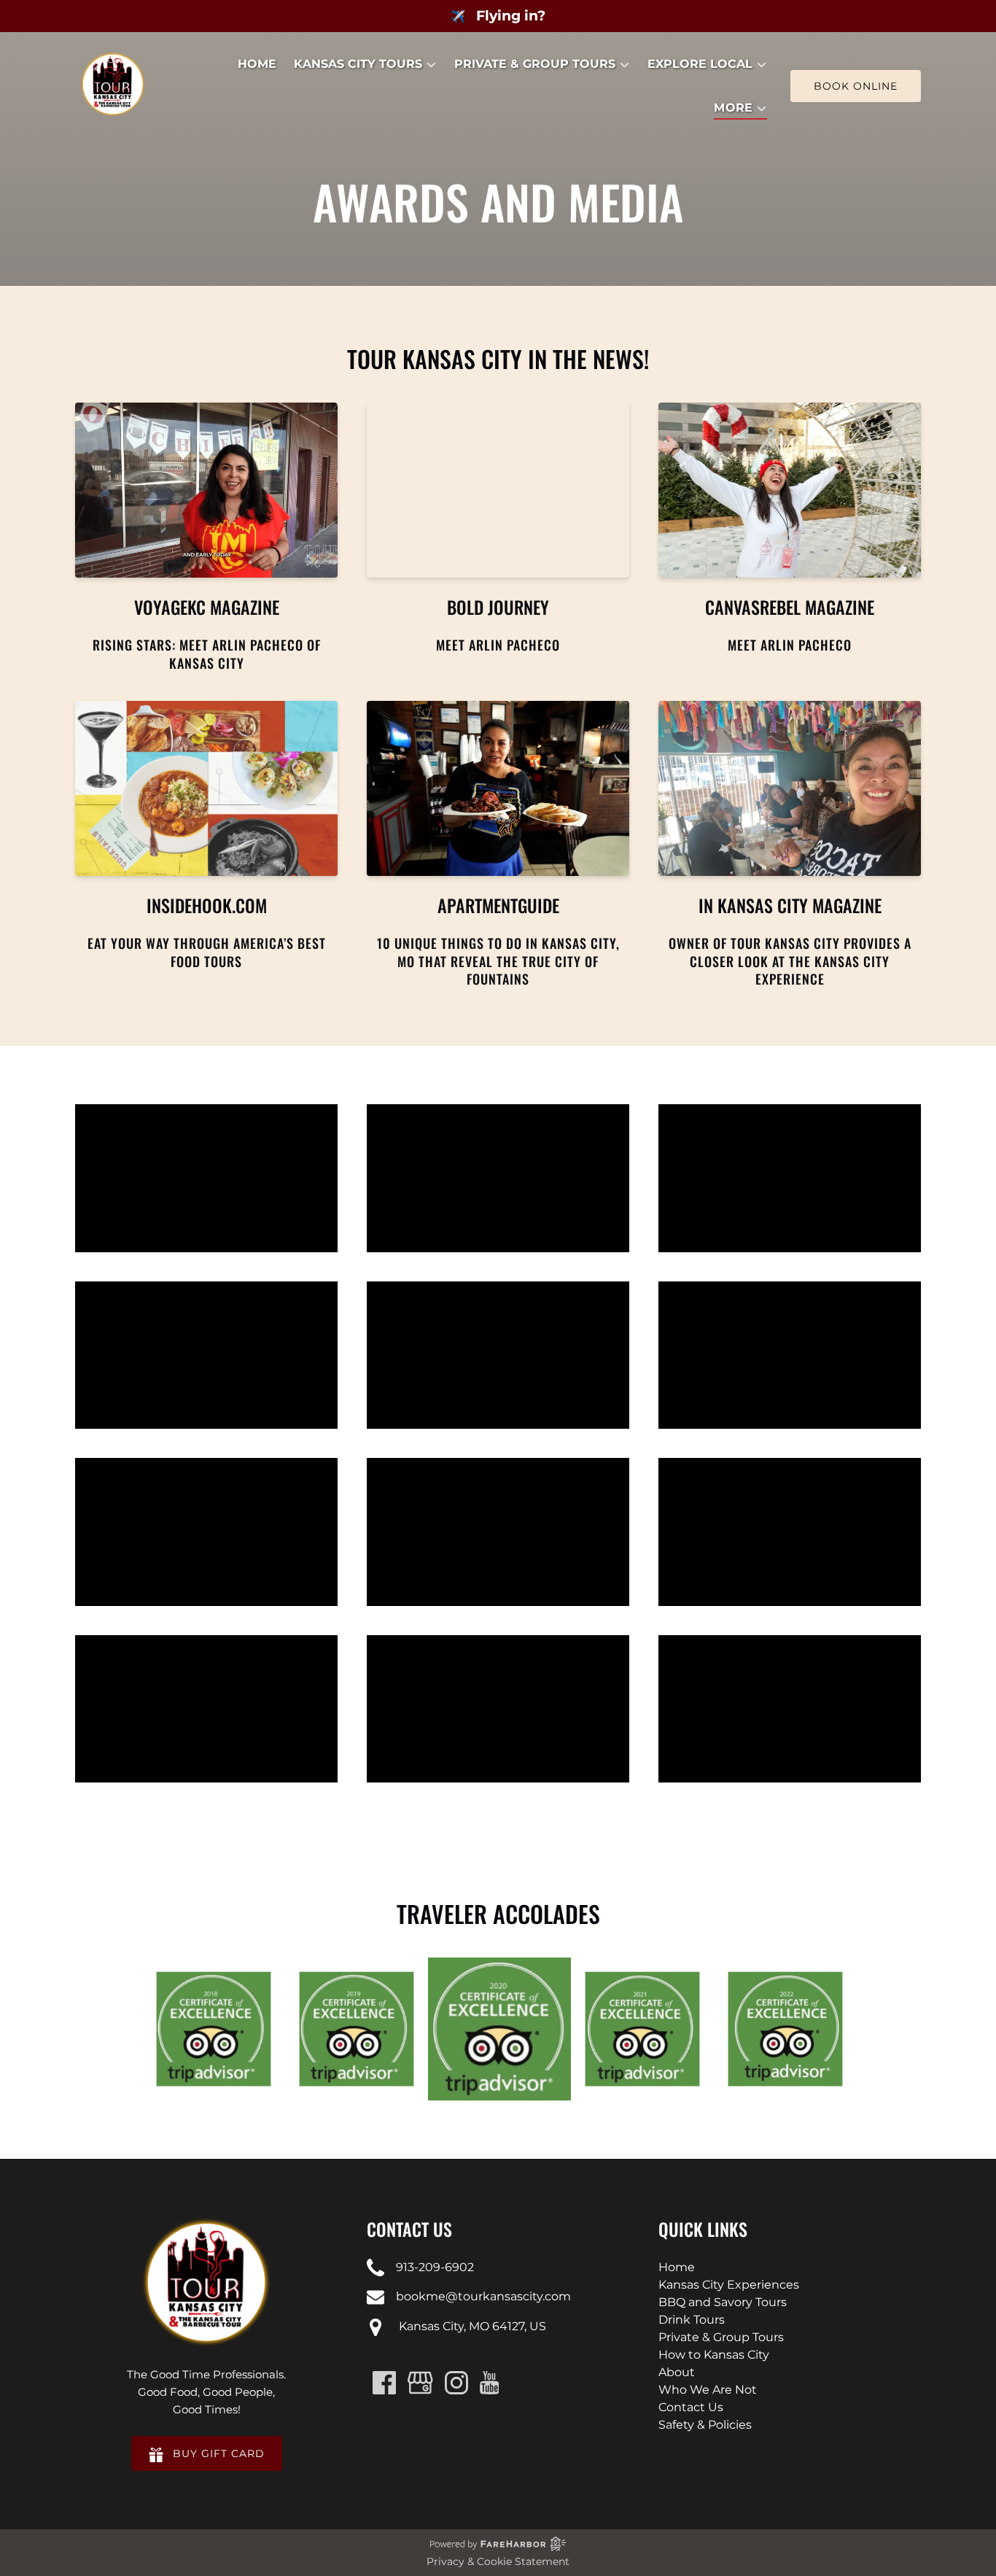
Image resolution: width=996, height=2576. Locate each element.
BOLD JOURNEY (498, 607)
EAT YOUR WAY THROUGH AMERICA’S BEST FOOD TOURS (207, 952)
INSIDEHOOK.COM (207, 905)
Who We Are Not (708, 2390)
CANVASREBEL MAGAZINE (790, 607)
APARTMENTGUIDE (498, 905)
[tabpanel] (499, 2029)
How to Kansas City (714, 2355)
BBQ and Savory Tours (723, 2302)
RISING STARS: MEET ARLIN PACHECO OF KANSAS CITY (207, 653)
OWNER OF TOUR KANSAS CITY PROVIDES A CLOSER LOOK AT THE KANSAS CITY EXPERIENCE (790, 961)
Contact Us (691, 2407)
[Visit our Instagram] (456, 2383)
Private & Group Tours (721, 2337)
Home (257, 64)
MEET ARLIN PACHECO (498, 645)
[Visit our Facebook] (384, 2383)
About (677, 2372)
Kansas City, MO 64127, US (471, 2326)
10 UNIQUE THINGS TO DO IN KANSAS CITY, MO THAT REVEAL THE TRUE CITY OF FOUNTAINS (498, 961)
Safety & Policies (705, 2425)
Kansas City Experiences (729, 2285)
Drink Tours (692, 2320)
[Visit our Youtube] (490, 2383)
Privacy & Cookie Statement (498, 2561)
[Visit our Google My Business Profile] (420, 2383)
